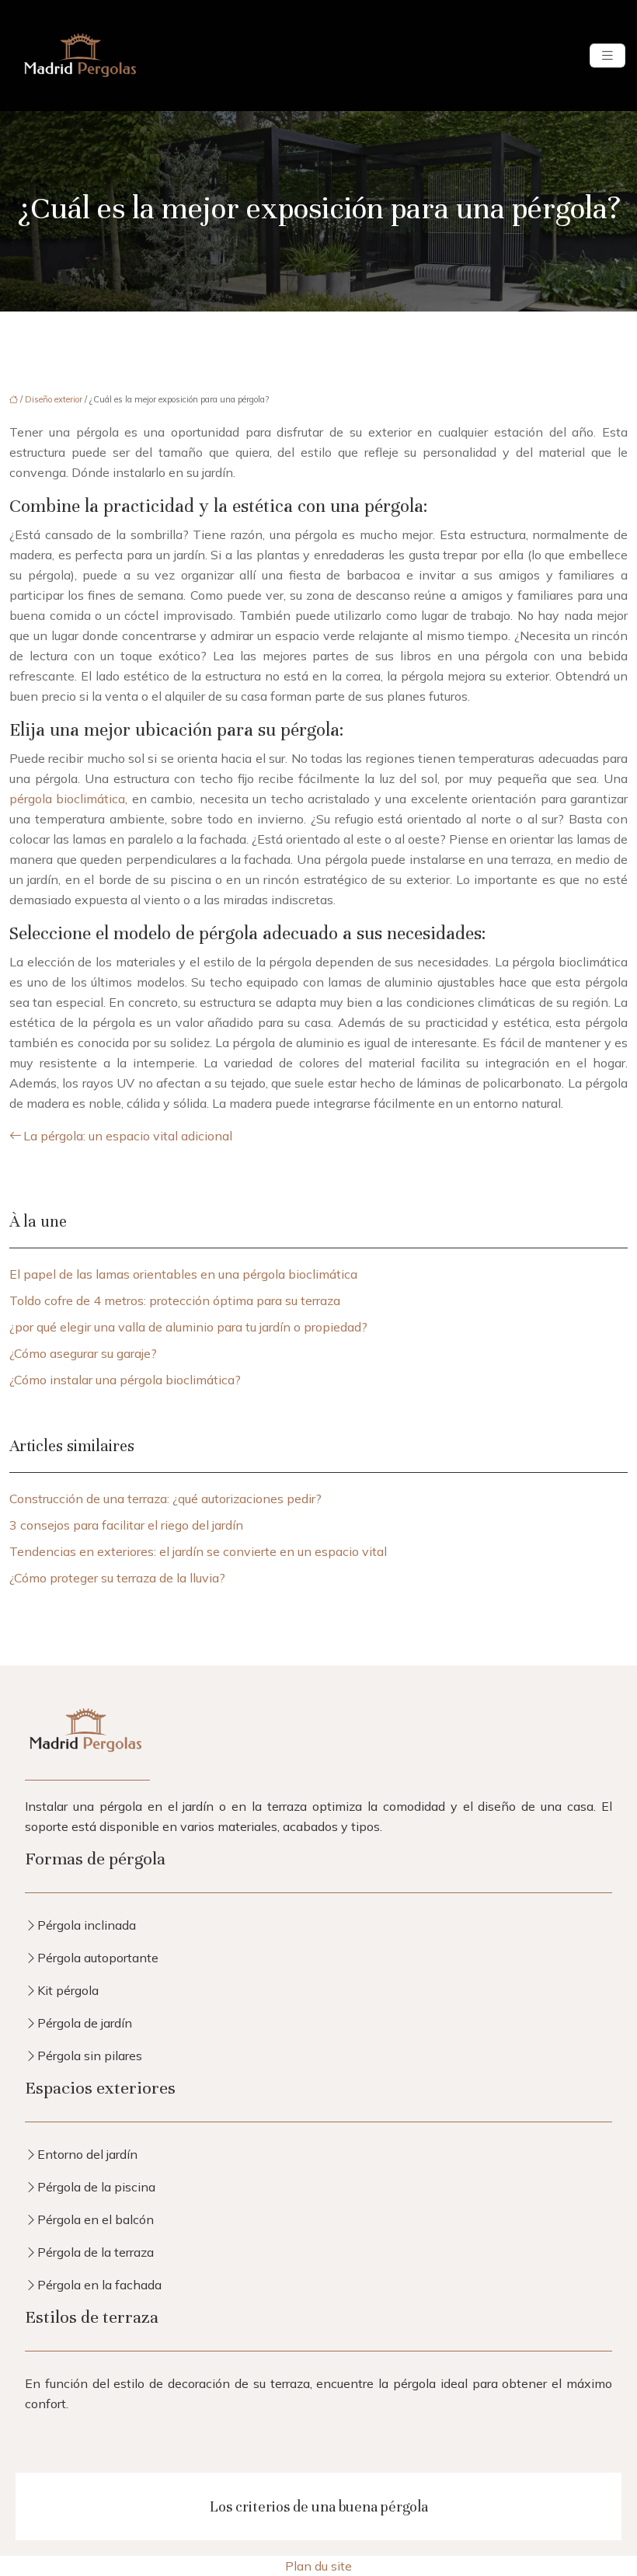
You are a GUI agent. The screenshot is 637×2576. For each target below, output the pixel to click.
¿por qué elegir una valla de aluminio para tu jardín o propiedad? (188, 1327)
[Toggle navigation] (607, 56)
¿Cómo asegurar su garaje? (83, 1353)
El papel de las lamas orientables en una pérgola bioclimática (183, 1274)
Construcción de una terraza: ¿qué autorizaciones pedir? (165, 1499)
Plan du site (318, 2566)
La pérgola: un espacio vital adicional (128, 1136)
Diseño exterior (54, 399)
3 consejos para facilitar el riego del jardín (126, 1525)
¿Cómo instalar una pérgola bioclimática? (125, 1380)
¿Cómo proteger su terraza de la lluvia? (117, 1578)
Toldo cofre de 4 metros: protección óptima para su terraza (175, 1300)
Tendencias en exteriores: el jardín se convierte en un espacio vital (198, 1551)
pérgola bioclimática (67, 799)
